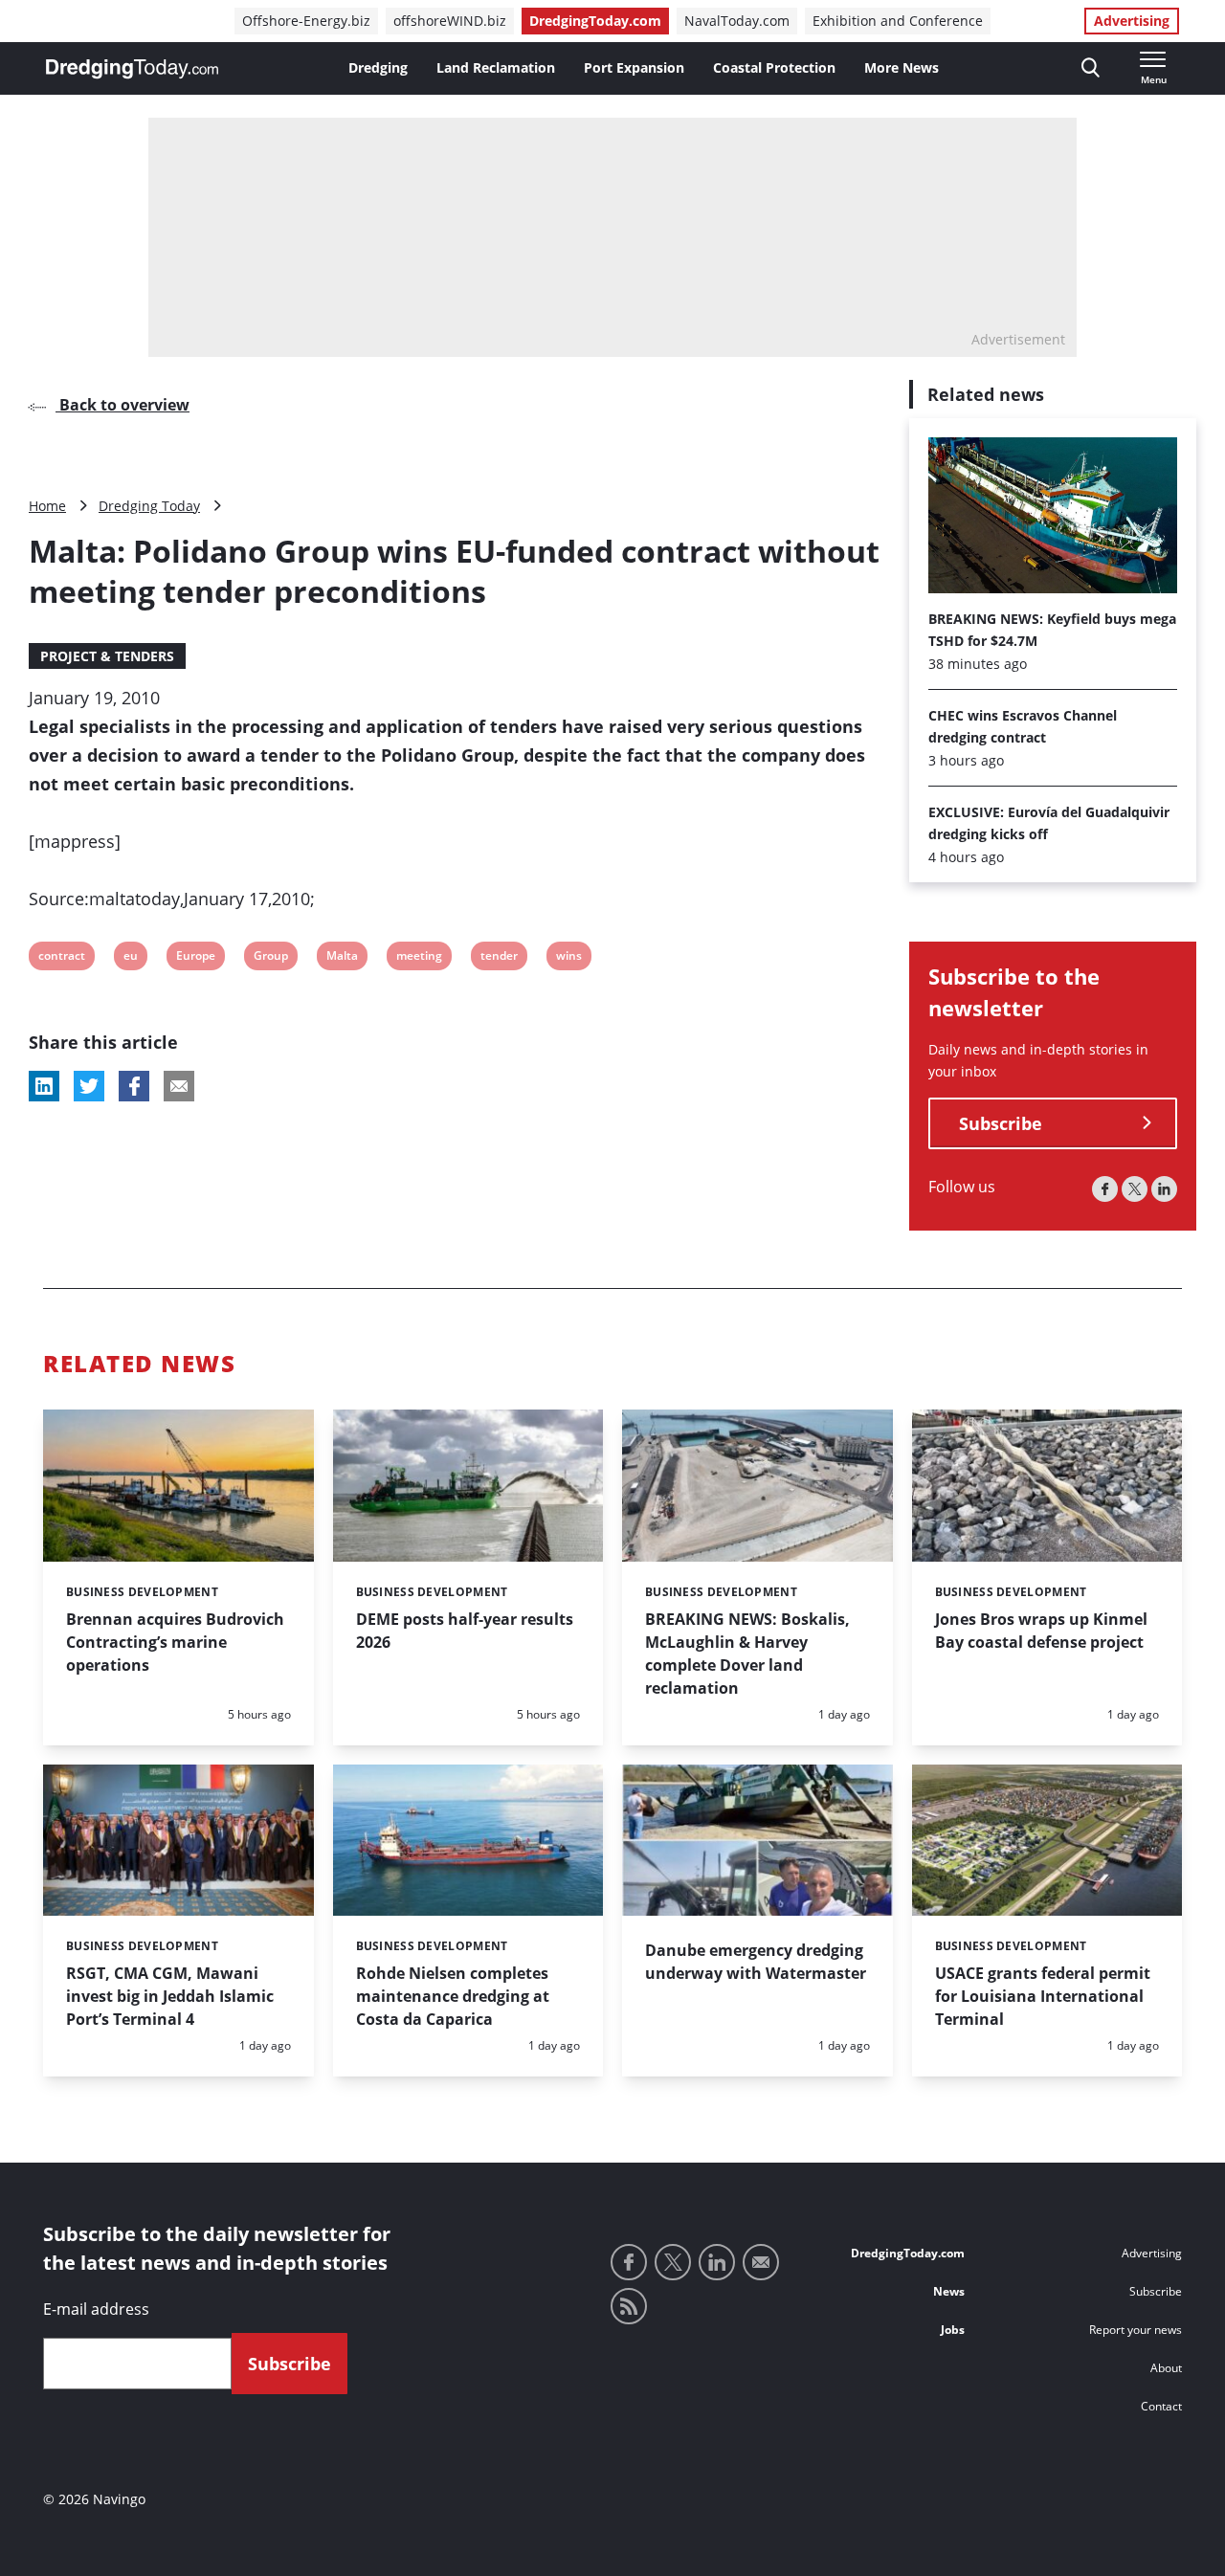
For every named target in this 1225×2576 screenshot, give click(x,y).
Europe (195, 958)
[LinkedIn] (1164, 1189)
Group (270, 958)
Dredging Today (149, 506)
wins (568, 958)
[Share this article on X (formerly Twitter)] (89, 1086)
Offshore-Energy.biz (306, 21)
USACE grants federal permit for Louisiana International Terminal (1043, 1996)
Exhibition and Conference (898, 21)
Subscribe (1001, 1123)
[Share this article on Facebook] (134, 1086)
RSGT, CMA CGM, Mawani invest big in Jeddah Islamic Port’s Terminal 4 (170, 1996)
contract (61, 958)
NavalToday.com (737, 21)
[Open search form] (1091, 68)
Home (47, 506)
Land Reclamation (496, 67)
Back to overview (122, 405)
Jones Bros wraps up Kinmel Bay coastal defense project (1041, 1631)
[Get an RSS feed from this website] (629, 2306)
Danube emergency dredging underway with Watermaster (756, 1962)
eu (135, 958)
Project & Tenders (107, 656)
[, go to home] (132, 69)
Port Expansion (634, 67)
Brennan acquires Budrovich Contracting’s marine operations (175, 1642)
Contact (1161, 2406)
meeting (419, 958)
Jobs (953, 2330)
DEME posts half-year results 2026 (465, 1631)
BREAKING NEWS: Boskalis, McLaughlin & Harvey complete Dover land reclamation (747, 1654)
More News (902, 67)
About (1166, 2368)
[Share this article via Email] (179, 1086)
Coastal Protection (774, 67)
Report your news (1136, 2330)
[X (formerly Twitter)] (1135, 1189)
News (949, 2291)
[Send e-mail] (761, 2262)
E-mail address (96, 2309)
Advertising (1132, 21)
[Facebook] (1105, 1189)
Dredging (378, 67)
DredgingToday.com (595, 21)
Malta (342, 958)
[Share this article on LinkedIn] (44, 1086)
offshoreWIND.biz (450, 21)
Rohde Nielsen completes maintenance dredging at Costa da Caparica (453, 1996)
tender (499, 958)
